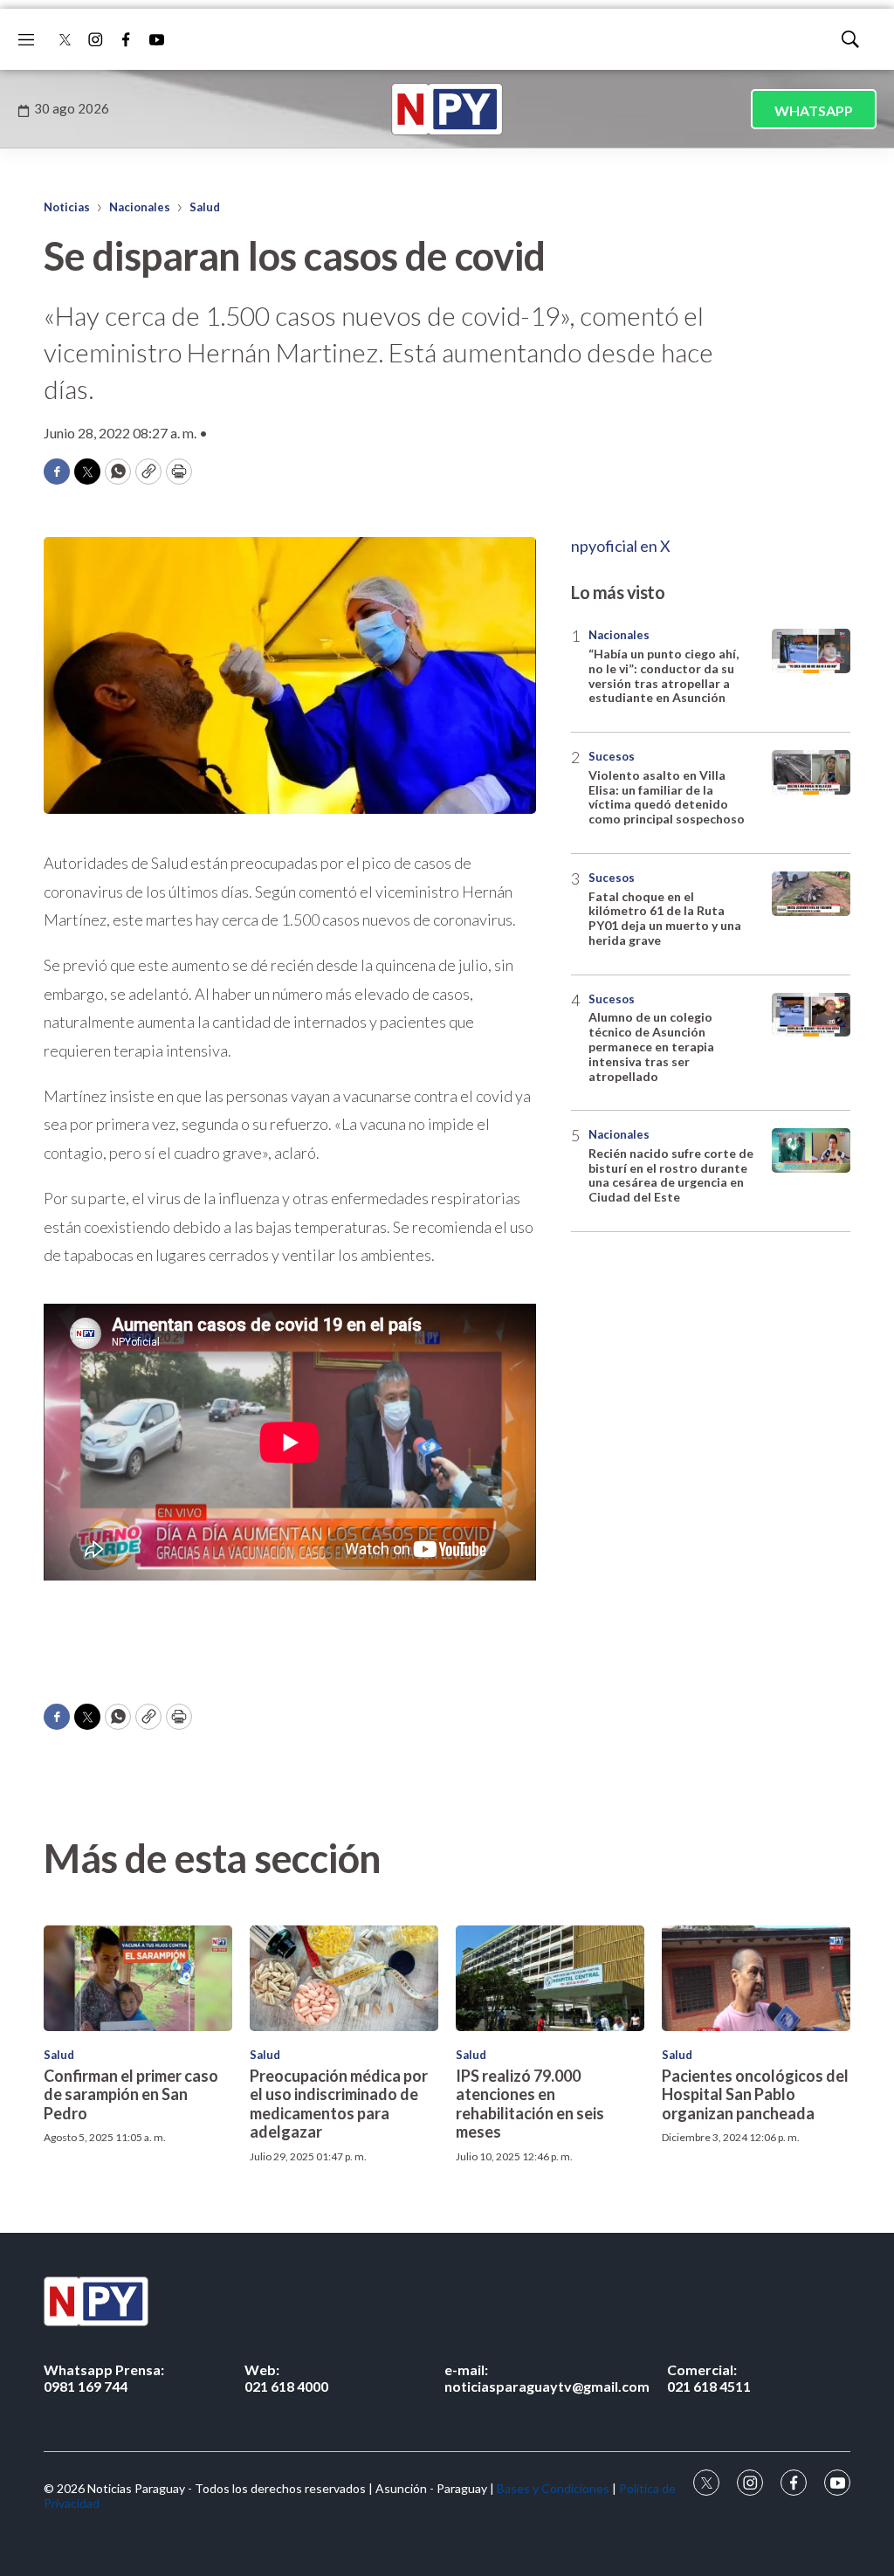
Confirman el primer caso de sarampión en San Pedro (131, 2094)
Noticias (67, 207)
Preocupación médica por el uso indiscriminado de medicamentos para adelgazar (339, 2104)
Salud (205, 207)
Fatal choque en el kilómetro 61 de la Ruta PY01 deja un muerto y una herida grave (665, 918)
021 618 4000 (286, 2378)
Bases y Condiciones (553, 2488)
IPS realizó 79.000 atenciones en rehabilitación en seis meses (530, 2104)
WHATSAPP (814, 110)
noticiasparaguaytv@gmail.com (547, 2378)
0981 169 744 (104, 2378)
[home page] (447, 109)
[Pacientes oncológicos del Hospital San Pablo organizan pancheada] (756, 1978)
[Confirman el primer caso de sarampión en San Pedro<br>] (138, 1978)
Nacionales (140, 207)
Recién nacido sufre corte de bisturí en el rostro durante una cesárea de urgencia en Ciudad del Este (671, 1175)
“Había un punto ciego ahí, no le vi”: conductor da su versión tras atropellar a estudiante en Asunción (664, 675)
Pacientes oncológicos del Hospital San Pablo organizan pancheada (755, 2094)
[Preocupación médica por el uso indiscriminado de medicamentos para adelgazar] (344, 1978)
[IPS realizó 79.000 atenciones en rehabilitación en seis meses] (550, 1978)
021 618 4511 (709, 2378)
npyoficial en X (621, 546)
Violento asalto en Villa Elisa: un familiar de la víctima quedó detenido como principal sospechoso (667, 797)
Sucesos (612, 756)
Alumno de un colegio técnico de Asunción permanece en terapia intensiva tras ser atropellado (651, 1046)
